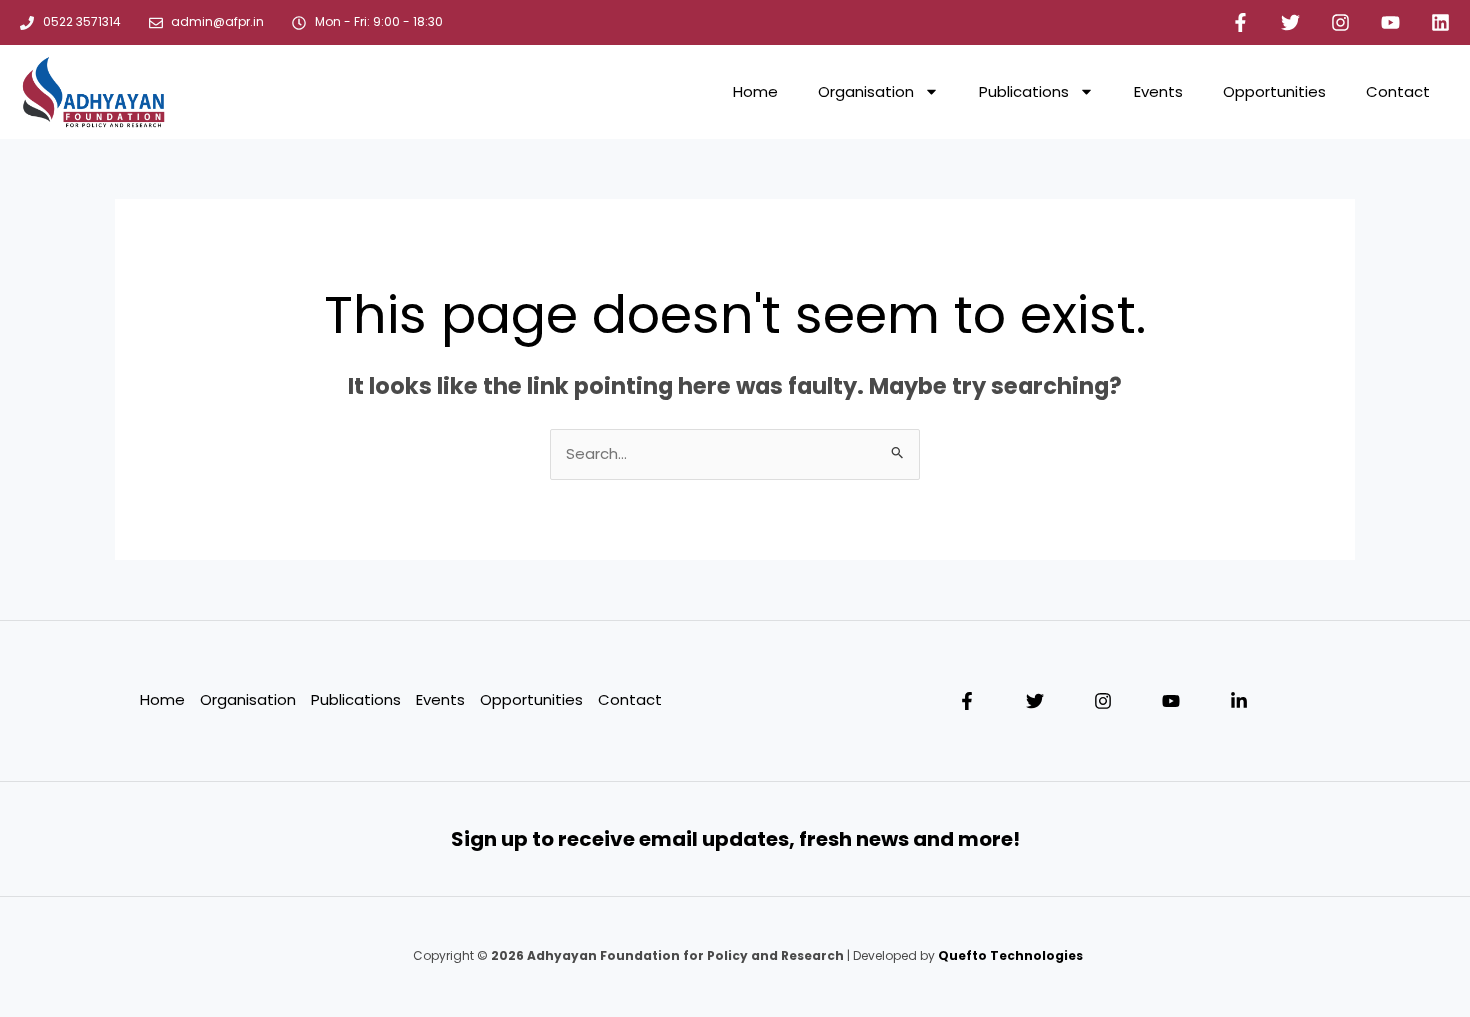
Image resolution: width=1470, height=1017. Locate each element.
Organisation (866, 91)
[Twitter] (1035, 701)
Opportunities (1274, 91)
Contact (1398, 91)
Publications (1024, 91)
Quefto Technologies (1009, 955)
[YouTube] (1171, 701)
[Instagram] (1103, 701)
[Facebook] (967, 701)
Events (1158, 91)
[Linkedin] (1239, 701)
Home (755, 91)
